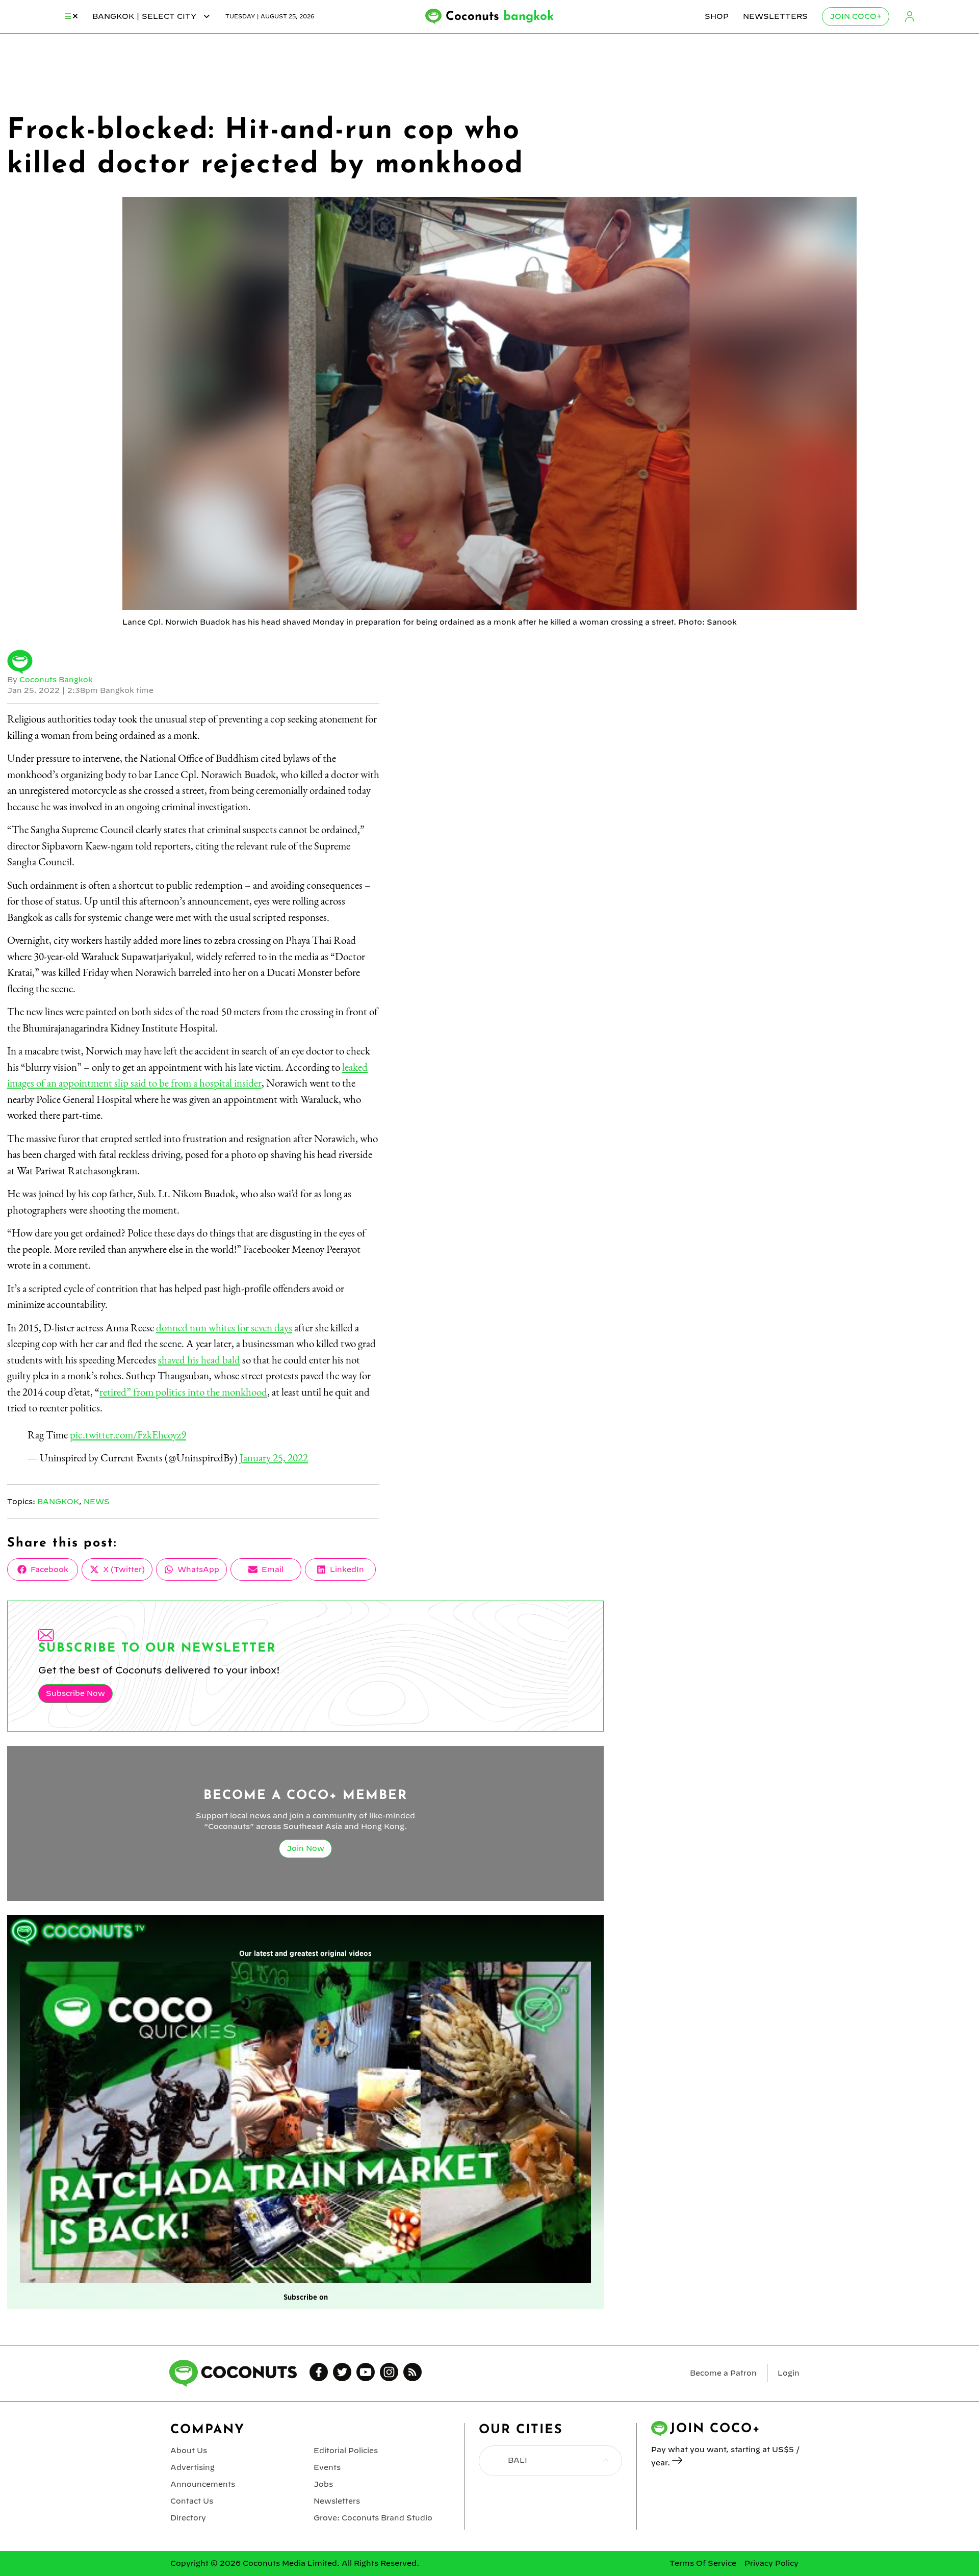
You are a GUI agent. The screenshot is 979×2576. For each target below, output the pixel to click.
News (97, 1502)
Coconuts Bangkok (56, 680)
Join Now (305, 1848)
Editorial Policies (346, 2451)
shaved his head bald (199, 1360)
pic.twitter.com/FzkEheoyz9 (128, 1435)
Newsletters (775, 16)
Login (910, 17)
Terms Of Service (703, 2563)
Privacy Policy (771, 2563)
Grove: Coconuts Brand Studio (373, 2518)
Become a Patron (723, 2373)
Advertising (192, 2467)
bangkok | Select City (145, 16)
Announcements (203, 2484)
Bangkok (58, 1502)
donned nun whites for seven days (224, 1328)
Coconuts (500, 17)
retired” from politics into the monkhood (183, 1392)
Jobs (323, 2484)
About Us (189, 2451)
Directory (188, 2518)
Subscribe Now (75, 1693)
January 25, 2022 (274, 1458)
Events (327, 2467)
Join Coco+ (856, 16)
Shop (717, 16)
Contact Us (192, 2501)
